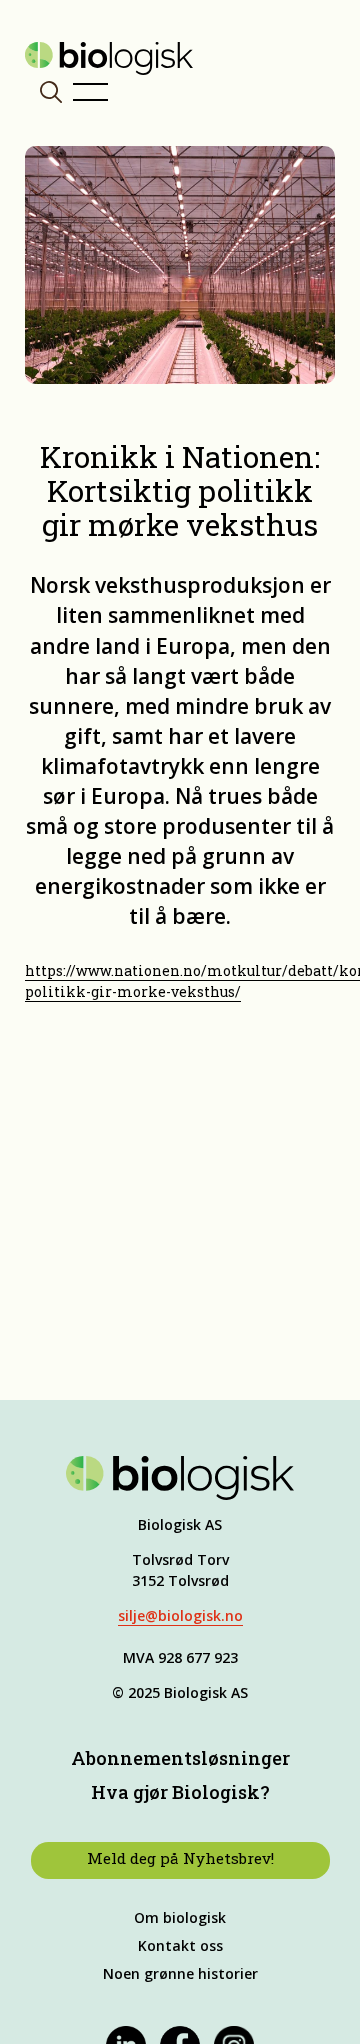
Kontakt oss (180, 1945)
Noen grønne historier (180, 1973)
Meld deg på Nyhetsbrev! (180, 1858)
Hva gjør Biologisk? (180, 1792)
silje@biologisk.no (180, 1615)
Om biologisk (180, 1917)
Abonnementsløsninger (180, 1758)
